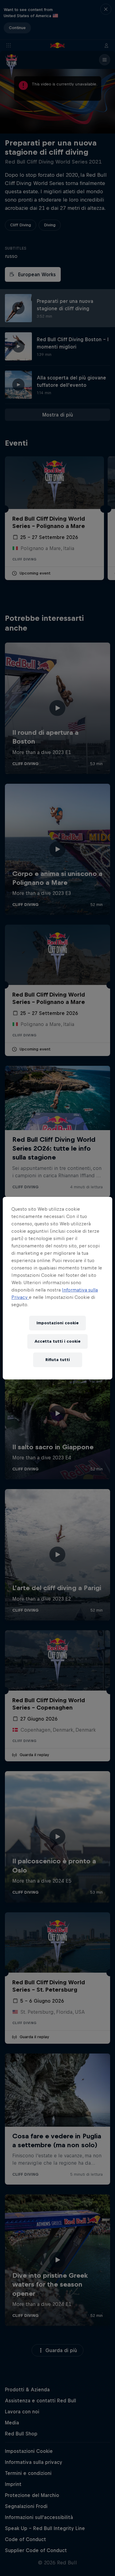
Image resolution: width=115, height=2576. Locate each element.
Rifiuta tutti (58, 1360)
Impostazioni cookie (57, 1323)
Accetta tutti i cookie (57, 1341)
